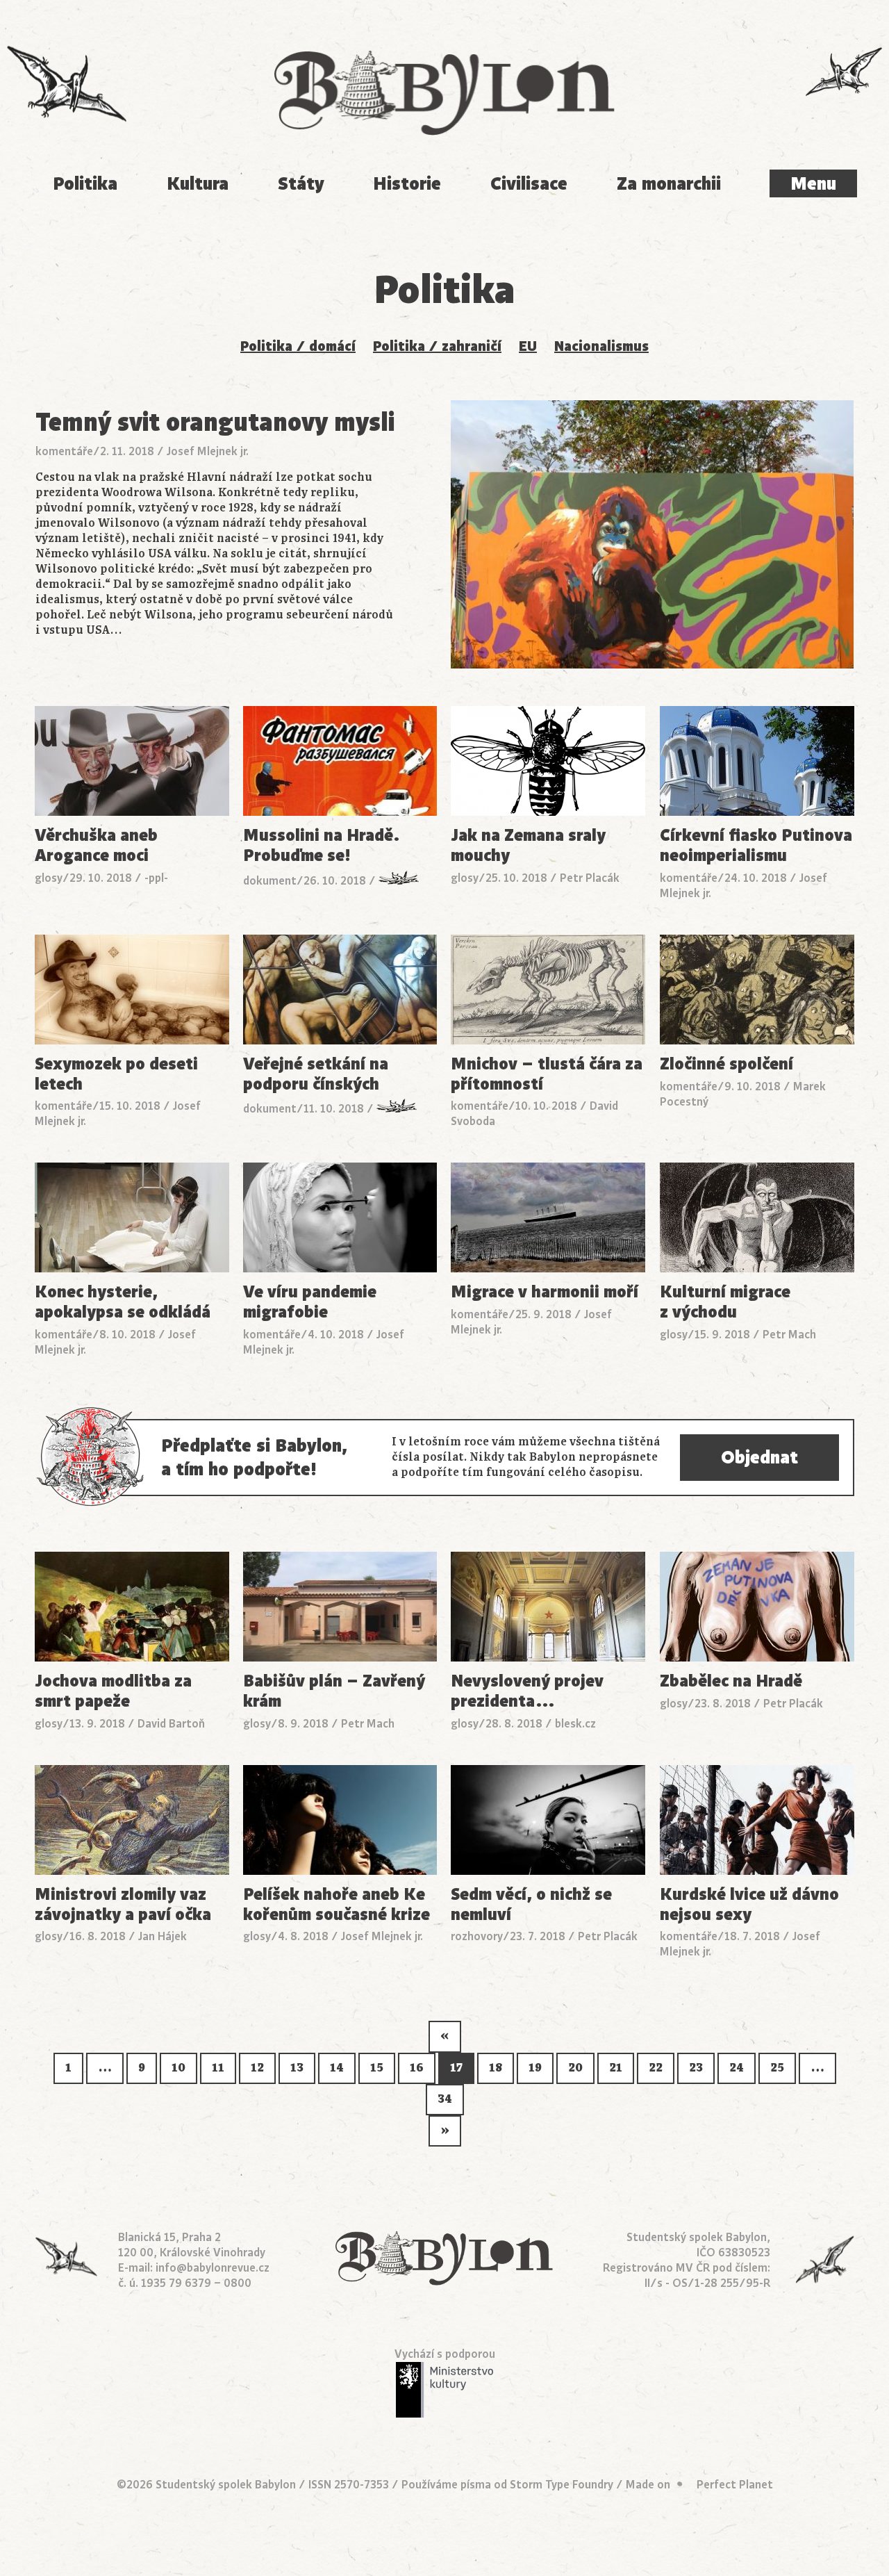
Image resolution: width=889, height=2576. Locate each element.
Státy (301, 184)
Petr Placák (590, 878)
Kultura (198, 184)
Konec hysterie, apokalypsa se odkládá (123, 1302)
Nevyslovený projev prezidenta (527, 1691)
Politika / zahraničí (437, 346)
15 (377, 2068)
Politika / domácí (298, 346)
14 (337, 2068)
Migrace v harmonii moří (545, 1292)
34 (445, 2099)
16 (417, 2068)
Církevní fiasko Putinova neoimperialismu (756, 846)
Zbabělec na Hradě (731, 1681)
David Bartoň (171, 1724)
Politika (85, 184)
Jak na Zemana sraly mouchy (528, 846)
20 (575, 2068)
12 (257, 2068)
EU (528, 346)
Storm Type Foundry (562, 2485)
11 (218, 2068)
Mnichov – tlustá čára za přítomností (547, 1074)
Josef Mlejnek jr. (208, 452)
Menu (813, 184)
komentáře (64, 452)
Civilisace (529, 184)
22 (656, 2068)
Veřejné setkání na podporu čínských (316, 1074)
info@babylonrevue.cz (213, 2268)
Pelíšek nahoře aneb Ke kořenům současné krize (337, 1905)
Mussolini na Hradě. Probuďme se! (322, 846)
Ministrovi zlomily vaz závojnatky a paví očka (123, 1905)
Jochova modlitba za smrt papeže (113, 1691)
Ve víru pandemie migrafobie (310, 1302)
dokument (270, 881)
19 (535, 2068)
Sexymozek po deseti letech (116, 1074)
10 (178, 2068)
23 (696, 2068)
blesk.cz (575, 1724)
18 (496, 2068)
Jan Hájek (163, 1937)
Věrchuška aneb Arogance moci (96, 846)
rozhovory (477, 1937)
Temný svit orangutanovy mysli (215, 422)
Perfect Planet (735, 2485)
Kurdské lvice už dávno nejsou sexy (749, 1905)
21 (616, 2068)
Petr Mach (789, 1335)
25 (777, 2068)
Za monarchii (669, 184)
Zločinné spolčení (726, 1064)
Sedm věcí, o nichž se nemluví (531, 1905)
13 (297, 2068)
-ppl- (156, 878)
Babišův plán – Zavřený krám (334, 1691)
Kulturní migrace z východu (725, 1302)
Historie (407, 184)
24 (737, 2068)
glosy (49, 878)
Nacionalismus (601, 346)
